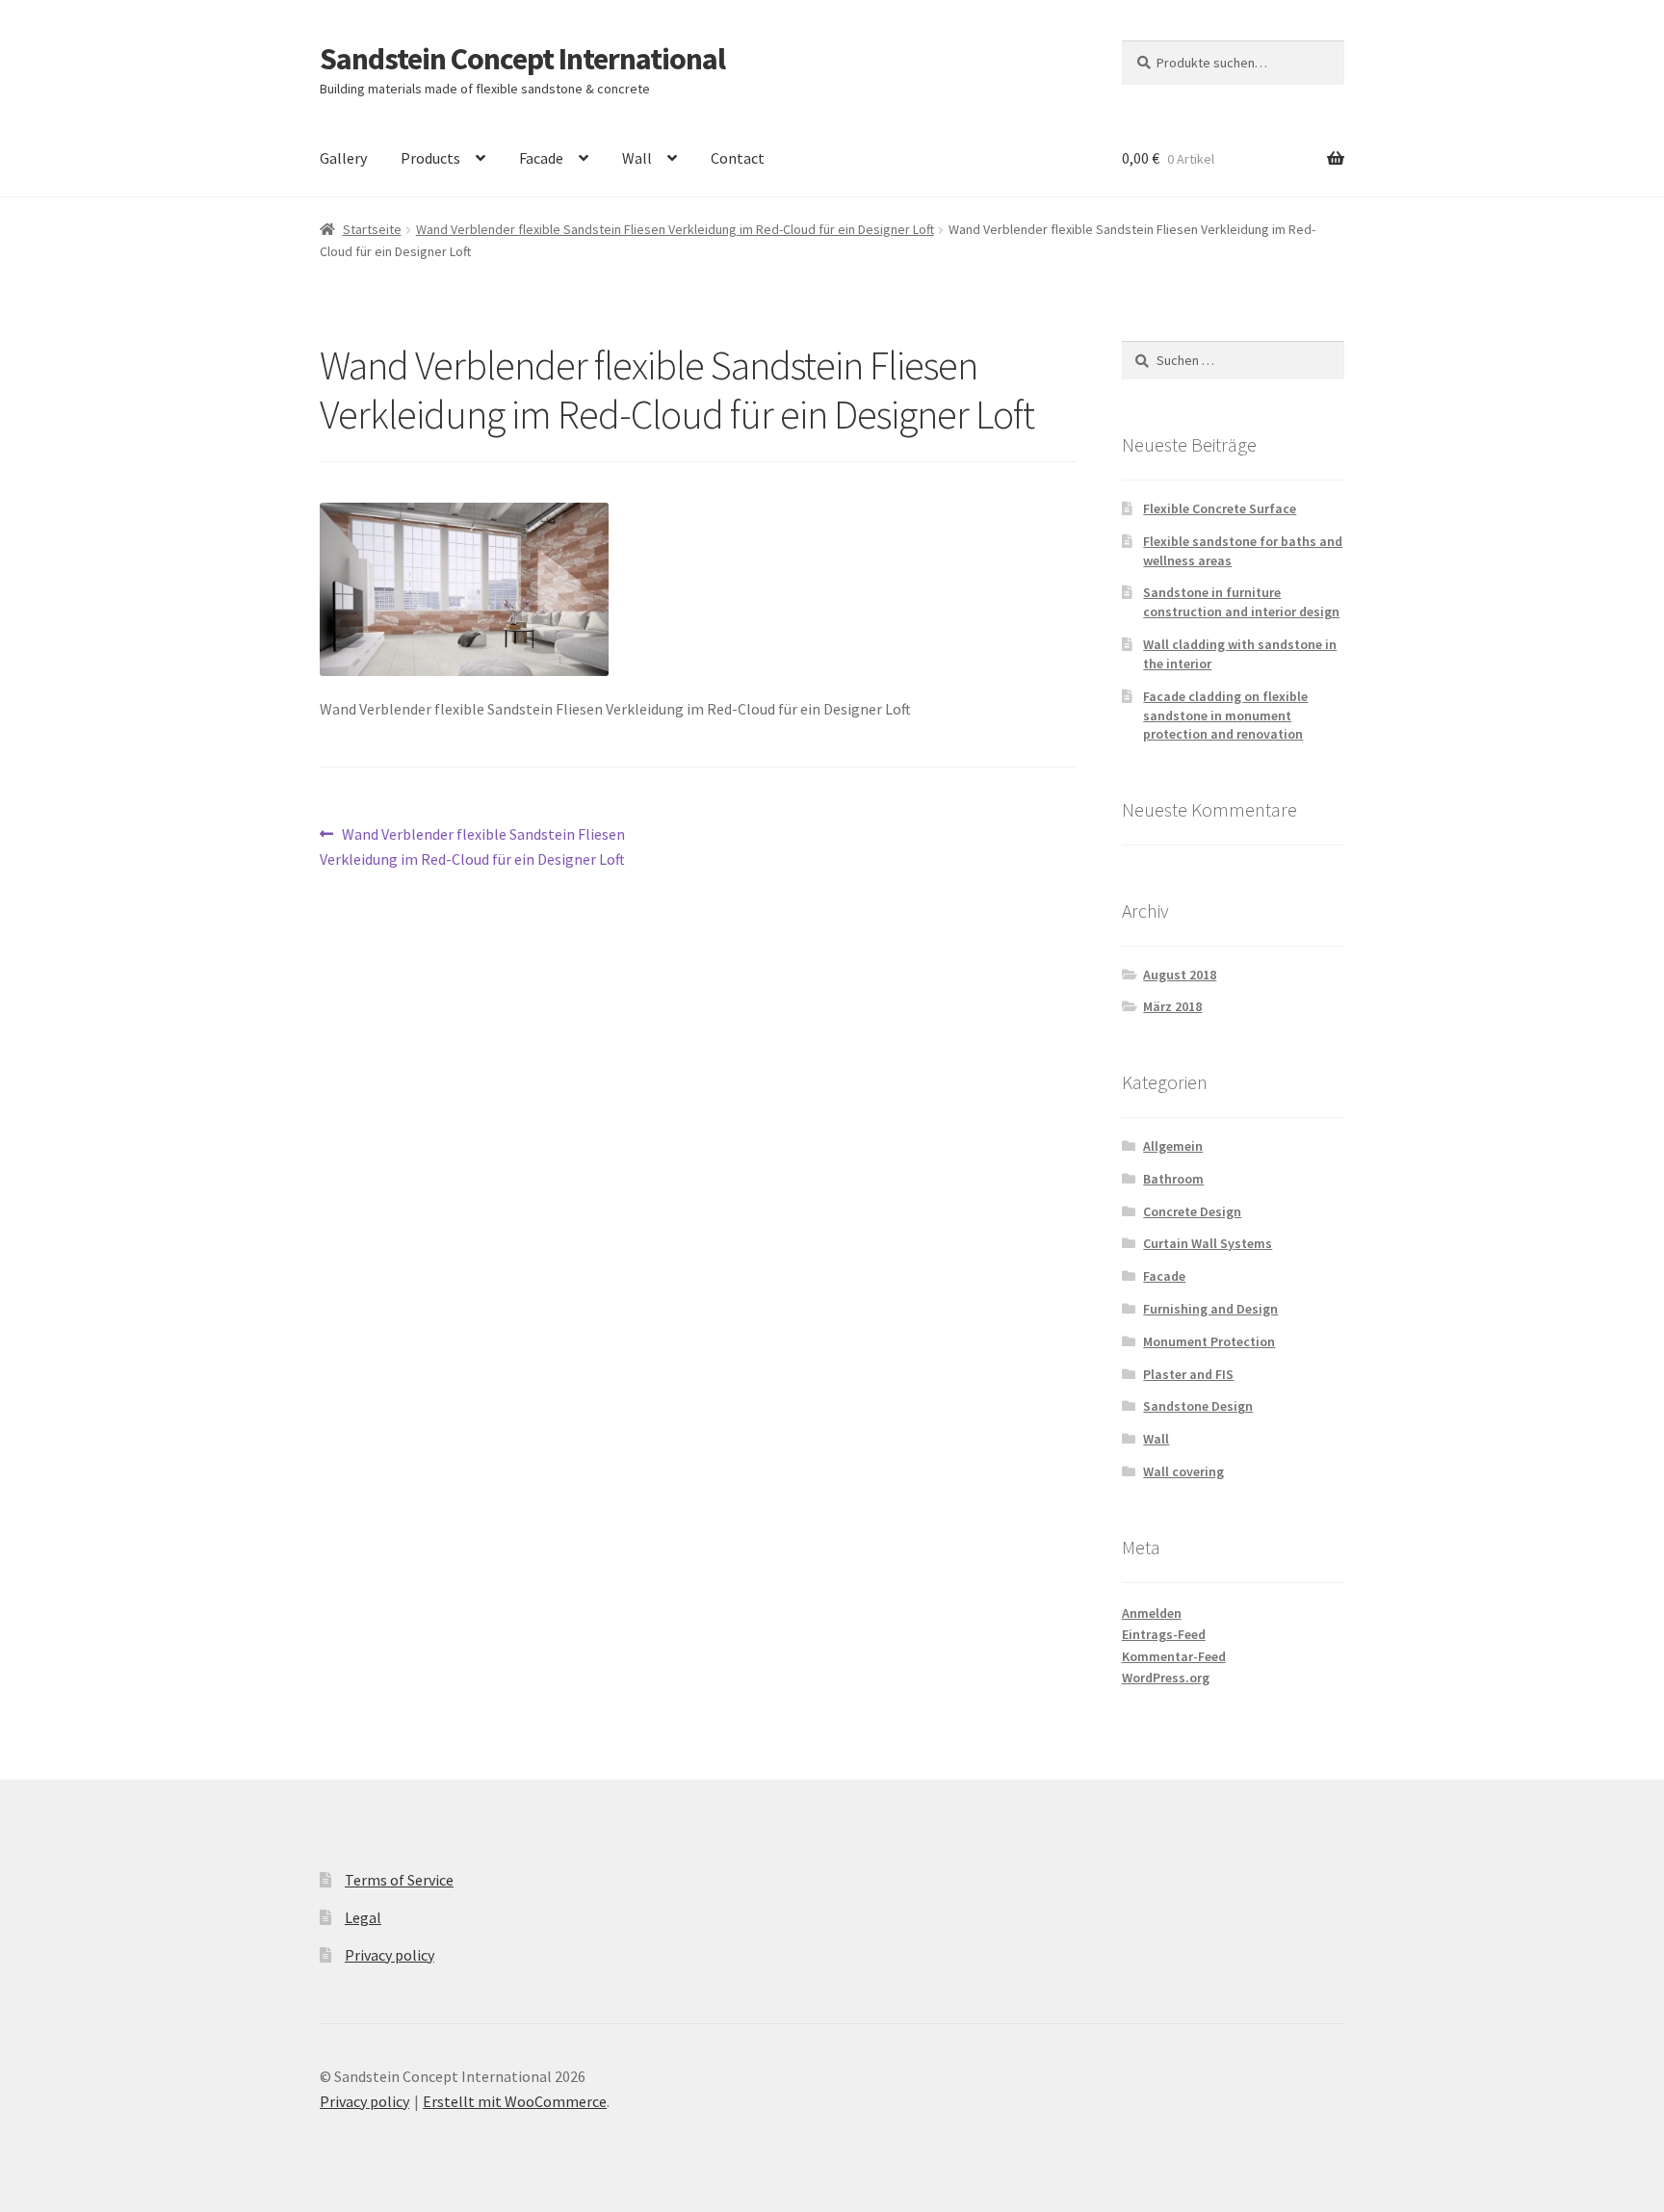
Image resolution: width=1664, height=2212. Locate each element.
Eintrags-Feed (1164, 1634)
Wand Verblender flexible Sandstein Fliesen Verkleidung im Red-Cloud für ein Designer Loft (675, 229)
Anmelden (1152, 1613)
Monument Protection (1209, 1341)
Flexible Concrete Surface (1220, 508)
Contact (738, 158)
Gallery (343, 158)
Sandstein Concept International (522, 59)
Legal (363, 1917)
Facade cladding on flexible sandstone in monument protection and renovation (1225, 716)
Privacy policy (390, 1955)
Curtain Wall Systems (1208, 1243)
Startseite (372, 229)
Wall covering (1183, 1471)
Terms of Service (399, 1880)
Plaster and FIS (1188, 1374)
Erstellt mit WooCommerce (515, 2101)
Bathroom (1173, 1179)
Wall (637, 158)
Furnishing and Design (1210, 1309)
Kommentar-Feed (1174, 1656)
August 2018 (1180, 975)
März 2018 (1172, 1006)
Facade (541, 158)
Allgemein (1173, 1146)
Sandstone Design (1198, 1406)
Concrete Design (1192, 1211)
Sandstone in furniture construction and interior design (1241, 602)
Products (430, 158)
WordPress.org (1166, 1678)
